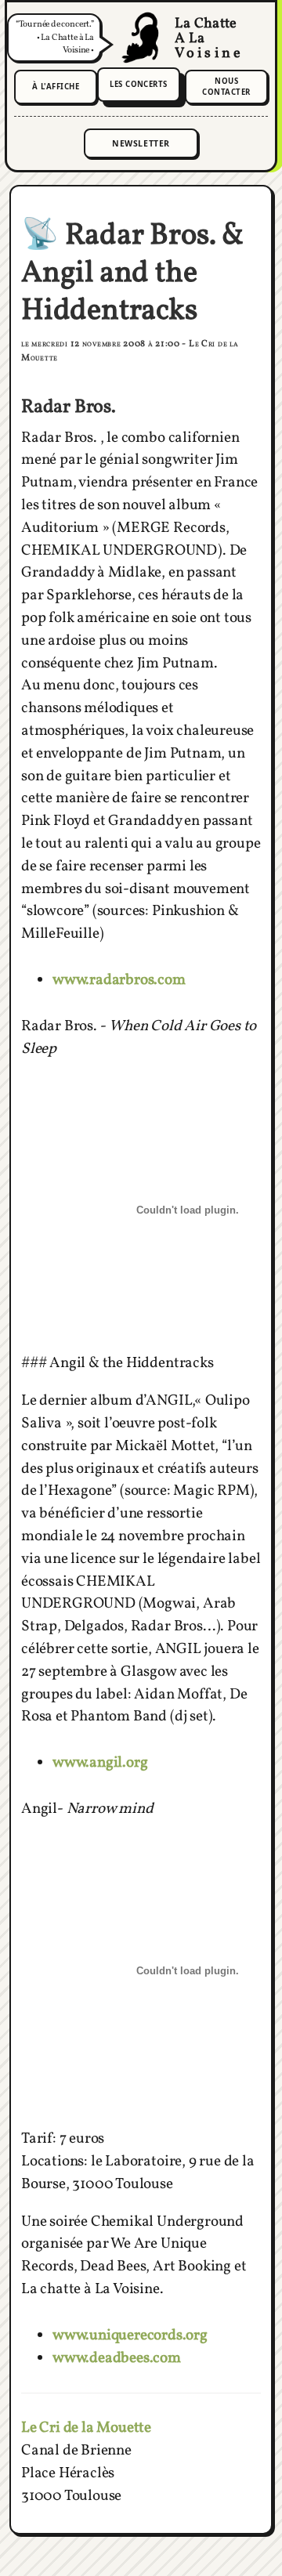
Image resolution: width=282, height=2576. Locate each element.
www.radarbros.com (119, 980)
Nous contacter (226, 87)
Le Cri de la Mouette (86, 2428)
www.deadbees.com (117, 2358)
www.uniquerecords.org (130, 2335)
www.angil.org (100, 1763)
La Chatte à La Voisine (141, 38)
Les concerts (139, 84)
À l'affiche (56, 87)
